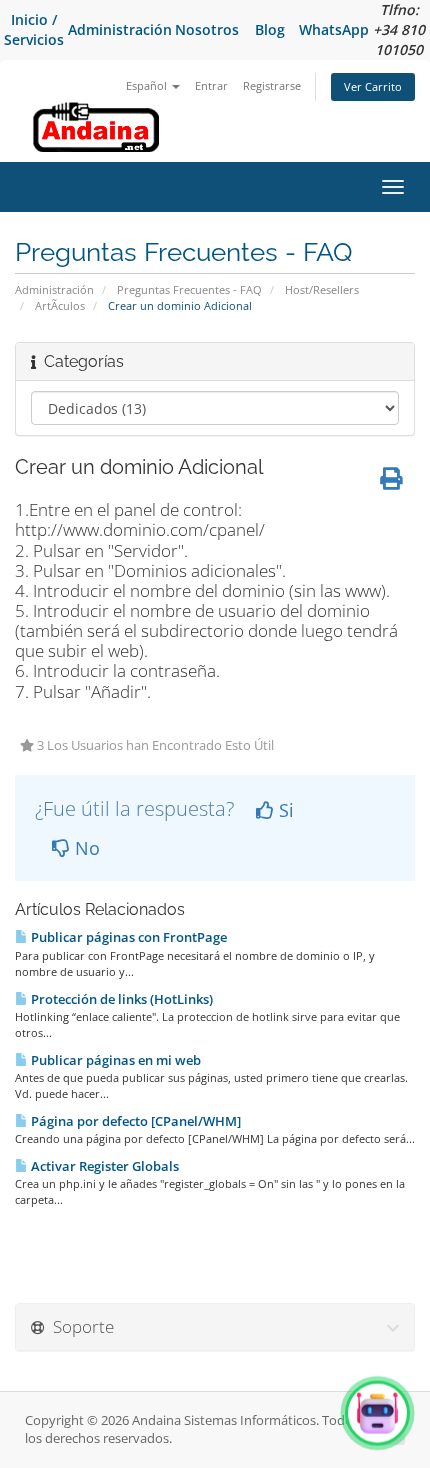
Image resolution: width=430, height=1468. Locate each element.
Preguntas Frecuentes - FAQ (189, 289)
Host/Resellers (322, 289)
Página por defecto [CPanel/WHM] (134, 1121)
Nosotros (207, 29)
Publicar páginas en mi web (114, 1060)
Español (148, 85)
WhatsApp (334, 29)
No (85, 848)
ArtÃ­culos (60, 305)
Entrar (211, 85)
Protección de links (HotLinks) (120, 999)
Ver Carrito (373, 86)
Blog (270, 29)
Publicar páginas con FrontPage (127, 937)
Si (284, 810)
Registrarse (272, 85)
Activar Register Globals (103, 1166)
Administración (120, 29)
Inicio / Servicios (34, 29)
